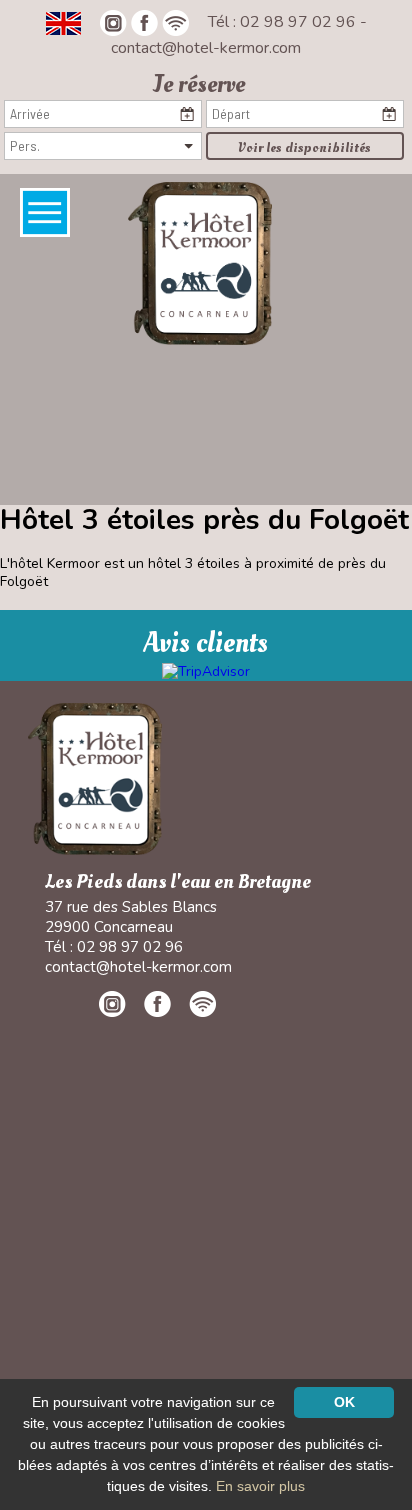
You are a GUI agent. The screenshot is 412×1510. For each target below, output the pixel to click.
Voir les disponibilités (304, 147)
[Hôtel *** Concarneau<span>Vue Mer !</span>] (200, 262)
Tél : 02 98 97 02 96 (284, 22)
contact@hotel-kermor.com (206, 48)
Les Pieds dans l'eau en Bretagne (178, 882)
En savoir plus (260, 1486)
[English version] (63, 22)
